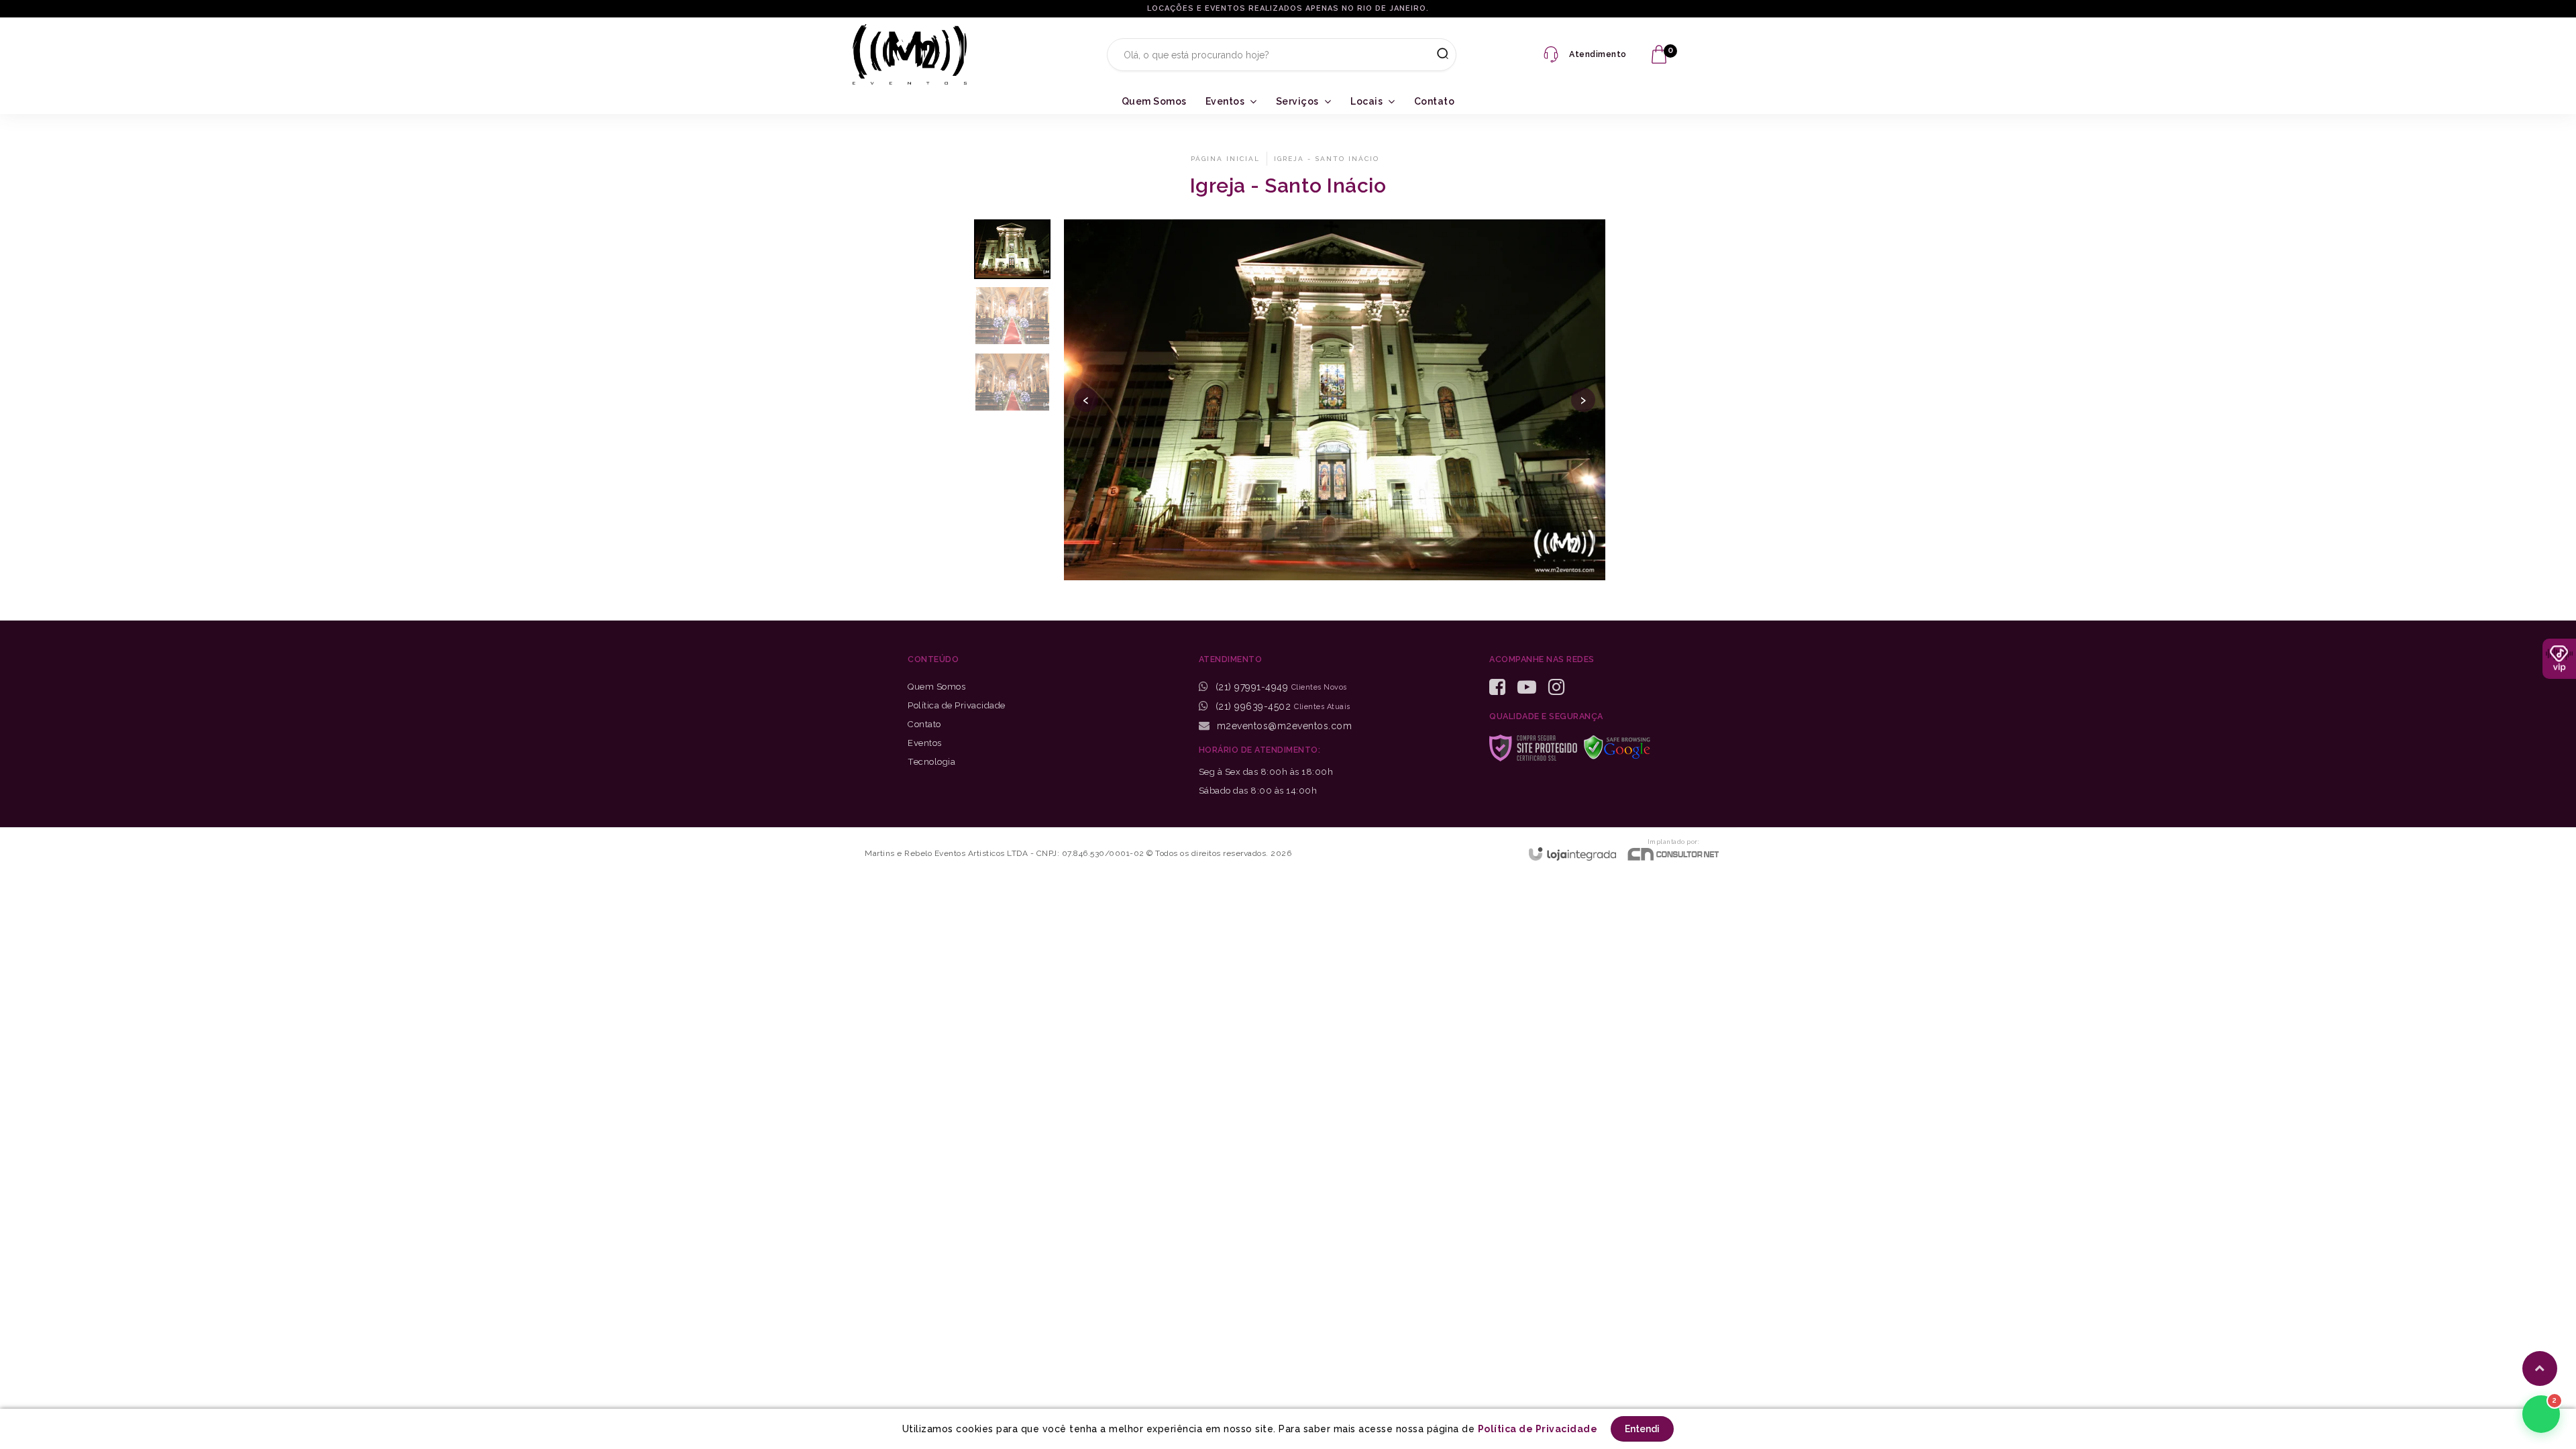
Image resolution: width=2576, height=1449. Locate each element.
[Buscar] (1438, 54)
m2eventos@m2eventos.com (1283, 726)
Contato (924, 724)
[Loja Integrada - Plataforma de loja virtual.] (1572, 854)
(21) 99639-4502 (1251, 706)
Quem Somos (936, 687)
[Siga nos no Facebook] (1502, 687)
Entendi (1642, 1429)
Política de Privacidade (957, 705)
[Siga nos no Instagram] (1561, 687)
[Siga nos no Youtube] (1532, 687)
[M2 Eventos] (910, 54)
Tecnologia (931, 762)
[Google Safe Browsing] (1622, 746)
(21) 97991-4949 (1252, 687)
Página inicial (1225, 159)
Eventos (925, 743)
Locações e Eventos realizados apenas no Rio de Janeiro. (1288, 8)
